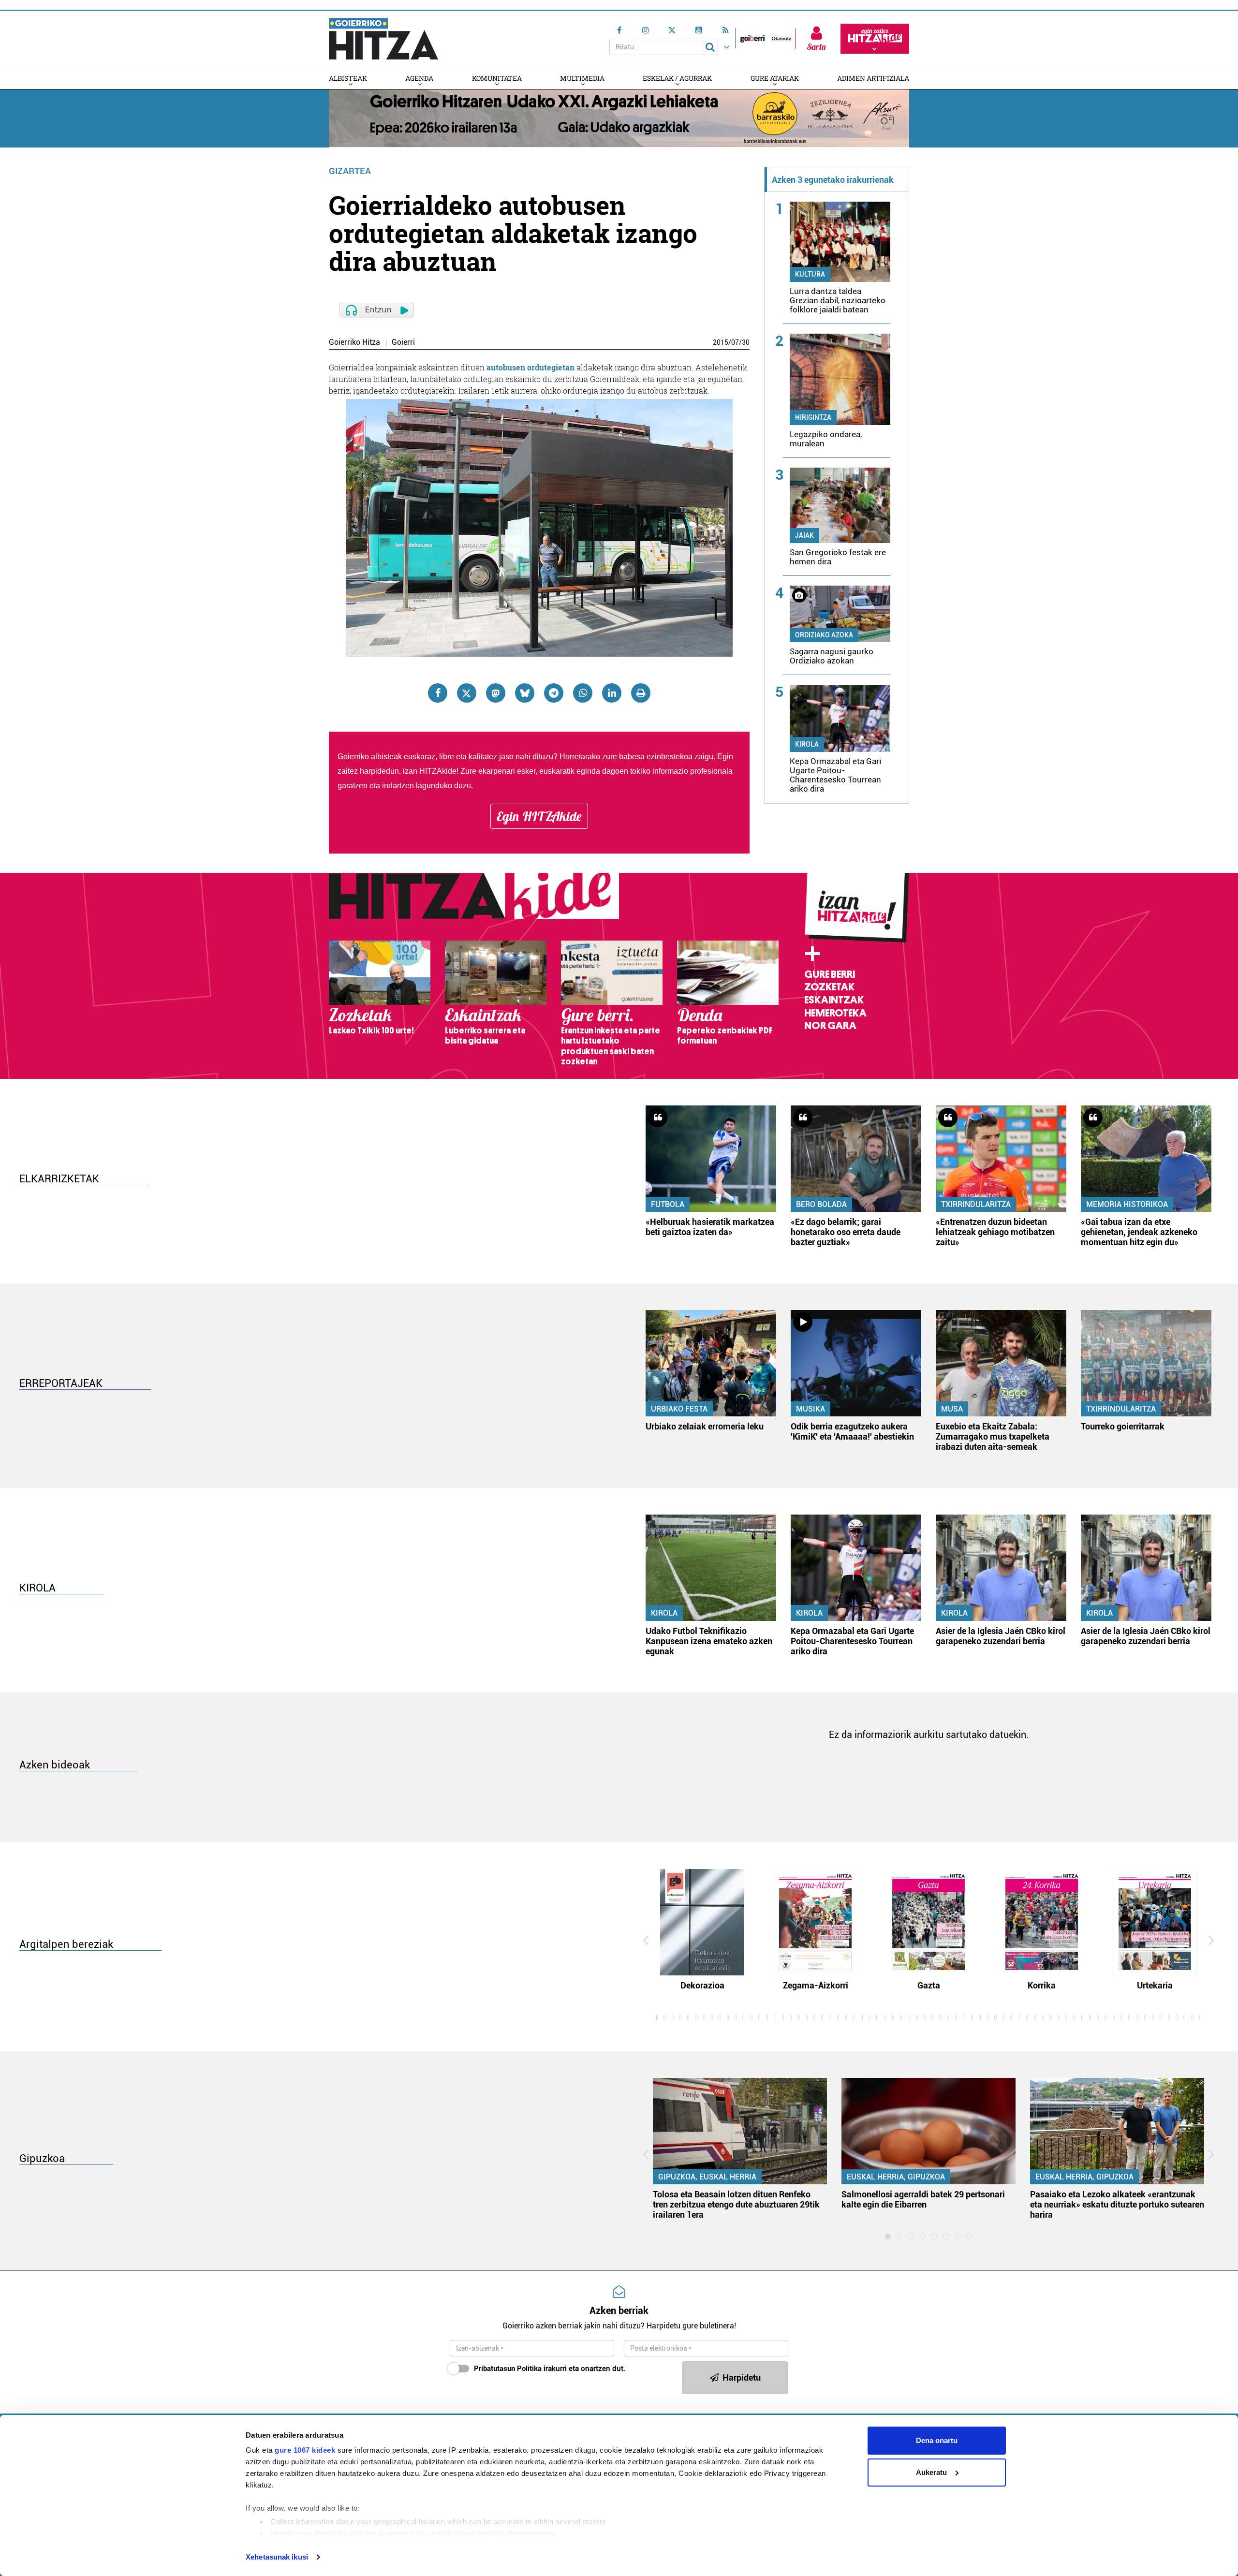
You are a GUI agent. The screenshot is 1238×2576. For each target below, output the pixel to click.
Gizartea (350, 171)
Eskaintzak (834, 1000)
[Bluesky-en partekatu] (525, 693)
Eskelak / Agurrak (677, 78)
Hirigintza (813, 417)
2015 (721, 342)
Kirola (807, 744)
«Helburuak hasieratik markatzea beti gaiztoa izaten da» (710, 1227)
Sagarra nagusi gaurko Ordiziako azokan (832, 656)
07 (735, 342)
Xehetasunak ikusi (277, 2557)
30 (746, 342)
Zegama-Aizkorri (816, 1985)
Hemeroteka (835, 1013)
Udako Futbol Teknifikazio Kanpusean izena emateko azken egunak (709, 1641)
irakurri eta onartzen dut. (550, 2369)
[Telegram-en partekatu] (554, 693)
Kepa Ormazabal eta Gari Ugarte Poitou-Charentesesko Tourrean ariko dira (835, 775)
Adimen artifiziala (873, 78)
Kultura (810, 274)
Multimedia (582, 78)
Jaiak (804, 535)
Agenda (419, 78)
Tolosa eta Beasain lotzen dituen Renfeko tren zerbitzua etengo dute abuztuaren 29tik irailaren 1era (736, 2204)
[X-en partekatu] (467, 693)
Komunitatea (497, 78)
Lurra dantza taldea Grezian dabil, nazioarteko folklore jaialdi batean (838, 300)
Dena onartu (937, 2440)
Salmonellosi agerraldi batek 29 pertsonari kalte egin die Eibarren (923, 2199)
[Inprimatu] (641, 693)
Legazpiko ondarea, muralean (826, 439)
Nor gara (830, 1026)
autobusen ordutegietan (531, 367)
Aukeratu (931, 2472)
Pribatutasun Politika (508, 2369)
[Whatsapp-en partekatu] (583, 693)
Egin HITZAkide (539, 816)
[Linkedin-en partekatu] (612, 693)
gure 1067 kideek (305, 2450)
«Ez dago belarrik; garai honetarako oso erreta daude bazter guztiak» (846, 1232)
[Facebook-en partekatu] (438, 693)
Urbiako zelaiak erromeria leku (705, 1426)
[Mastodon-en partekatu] (496, 693)
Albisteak (348, 78)
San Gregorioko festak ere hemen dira (838, 557)
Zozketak (829, 987)
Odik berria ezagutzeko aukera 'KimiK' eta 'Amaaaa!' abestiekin (852, 1431)
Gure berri (830, 974)
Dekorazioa (702, 1985)
